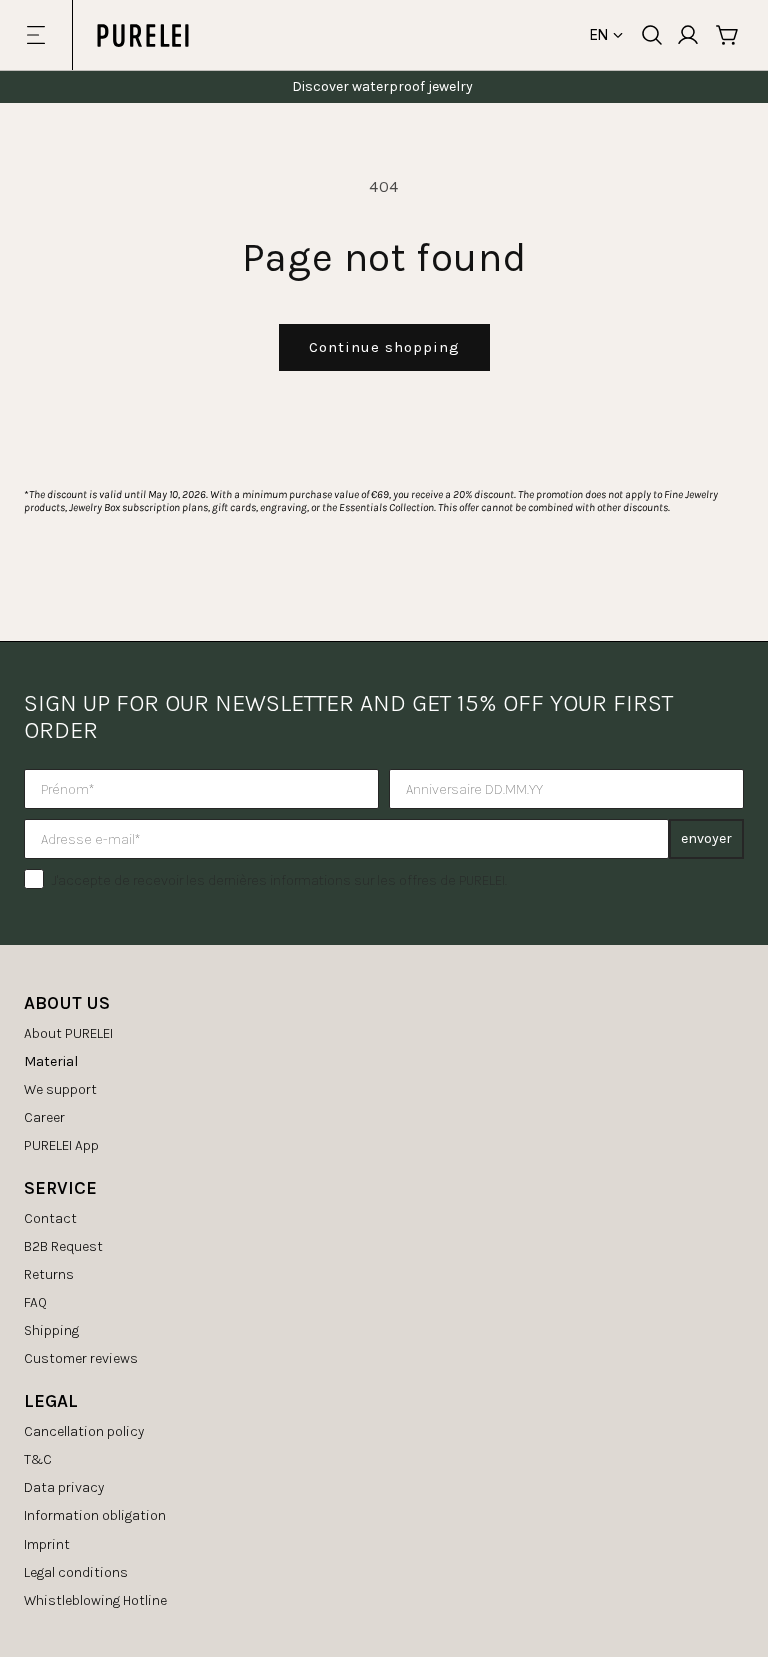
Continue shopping (384, 347)
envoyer (706, 838)
